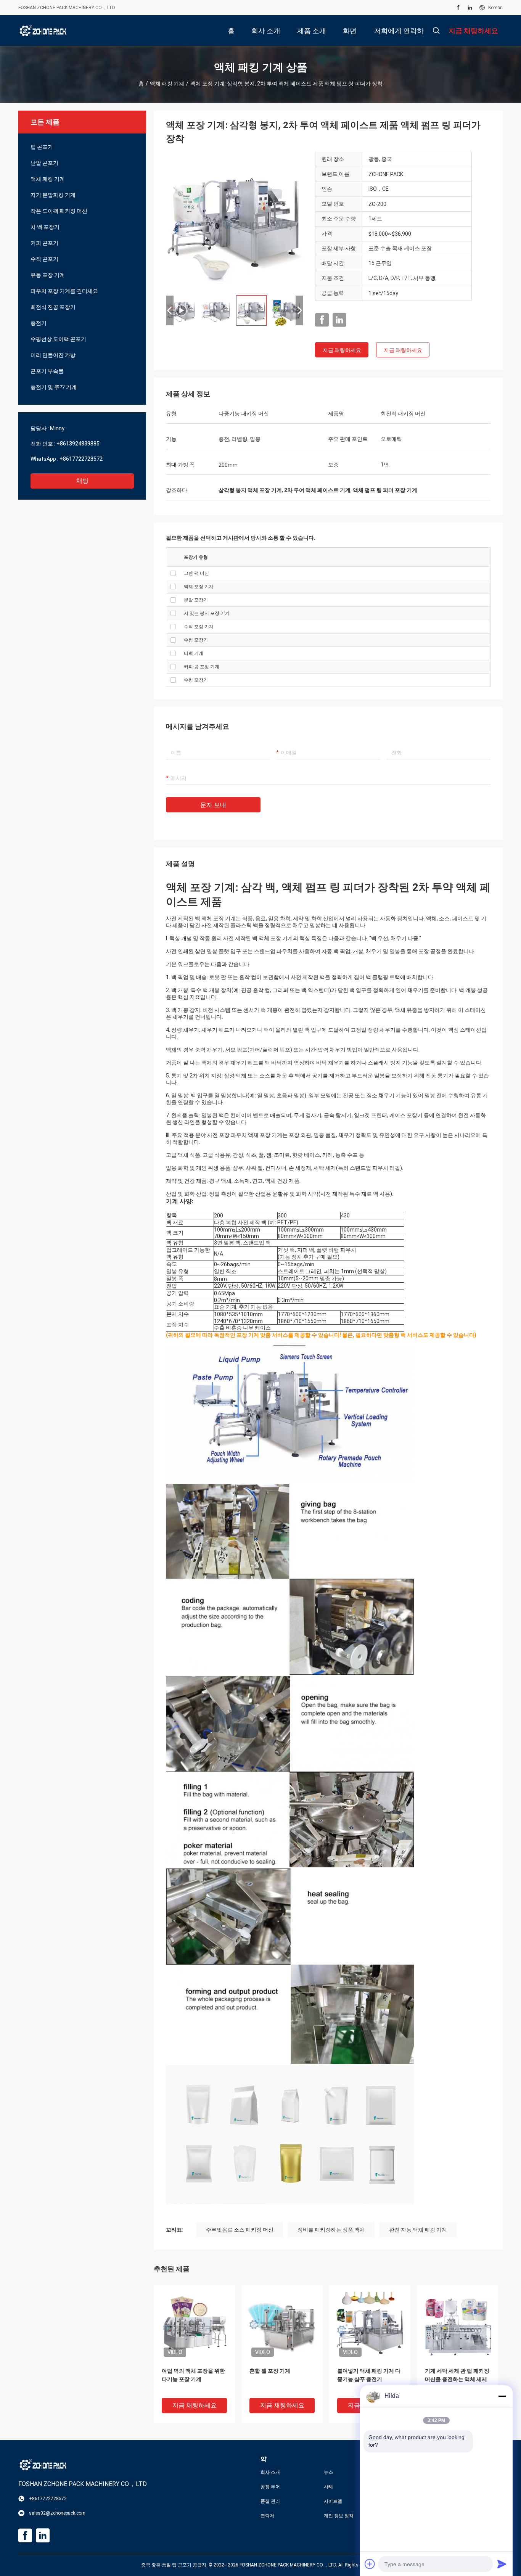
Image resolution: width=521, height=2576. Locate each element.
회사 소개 (270, 2472)
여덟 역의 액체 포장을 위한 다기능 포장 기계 (193, 2375)
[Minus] (502, 2396)
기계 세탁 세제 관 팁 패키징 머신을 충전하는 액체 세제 (457, 2375)
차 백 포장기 (45, 227)
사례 (328, 2487)
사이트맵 (333, 2501)
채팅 (82, 481)
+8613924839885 (78, 444)
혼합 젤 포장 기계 (270, 2371)
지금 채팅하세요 (342, 350)
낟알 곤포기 (44, 163)
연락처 (267, 2516)
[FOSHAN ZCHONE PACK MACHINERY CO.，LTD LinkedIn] (470, 8)
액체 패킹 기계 (167, 84)
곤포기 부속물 (47, 371)
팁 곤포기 (42, 147)
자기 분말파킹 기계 (53, 195)
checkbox (173, 573)
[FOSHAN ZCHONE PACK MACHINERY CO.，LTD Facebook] (458, 8)
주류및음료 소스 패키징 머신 (240, 2230)
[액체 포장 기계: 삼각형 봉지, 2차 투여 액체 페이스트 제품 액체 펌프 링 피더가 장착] (235, 220)
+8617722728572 (81, 459)
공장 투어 (270, 2487)
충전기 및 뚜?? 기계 (54, 387)
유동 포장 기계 (48, 275)
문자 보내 (213, 805)
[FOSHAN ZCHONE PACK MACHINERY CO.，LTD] (43, 31)
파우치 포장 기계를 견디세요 (64, 291)
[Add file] (370, 2564)
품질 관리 (270, 2501)
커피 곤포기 (44, 243)
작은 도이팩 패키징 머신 (59, 211)
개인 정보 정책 (339, 2516)
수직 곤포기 (44, 259)
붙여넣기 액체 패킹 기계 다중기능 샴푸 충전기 (369, 2375)
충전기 (39, 323)
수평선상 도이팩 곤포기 (58, 339)
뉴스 (328, 2472)
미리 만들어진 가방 (53, 355)
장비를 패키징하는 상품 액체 (331, 2230)
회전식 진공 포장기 (53, 307)
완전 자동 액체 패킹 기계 (418, 2230)
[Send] (502, 2564)
